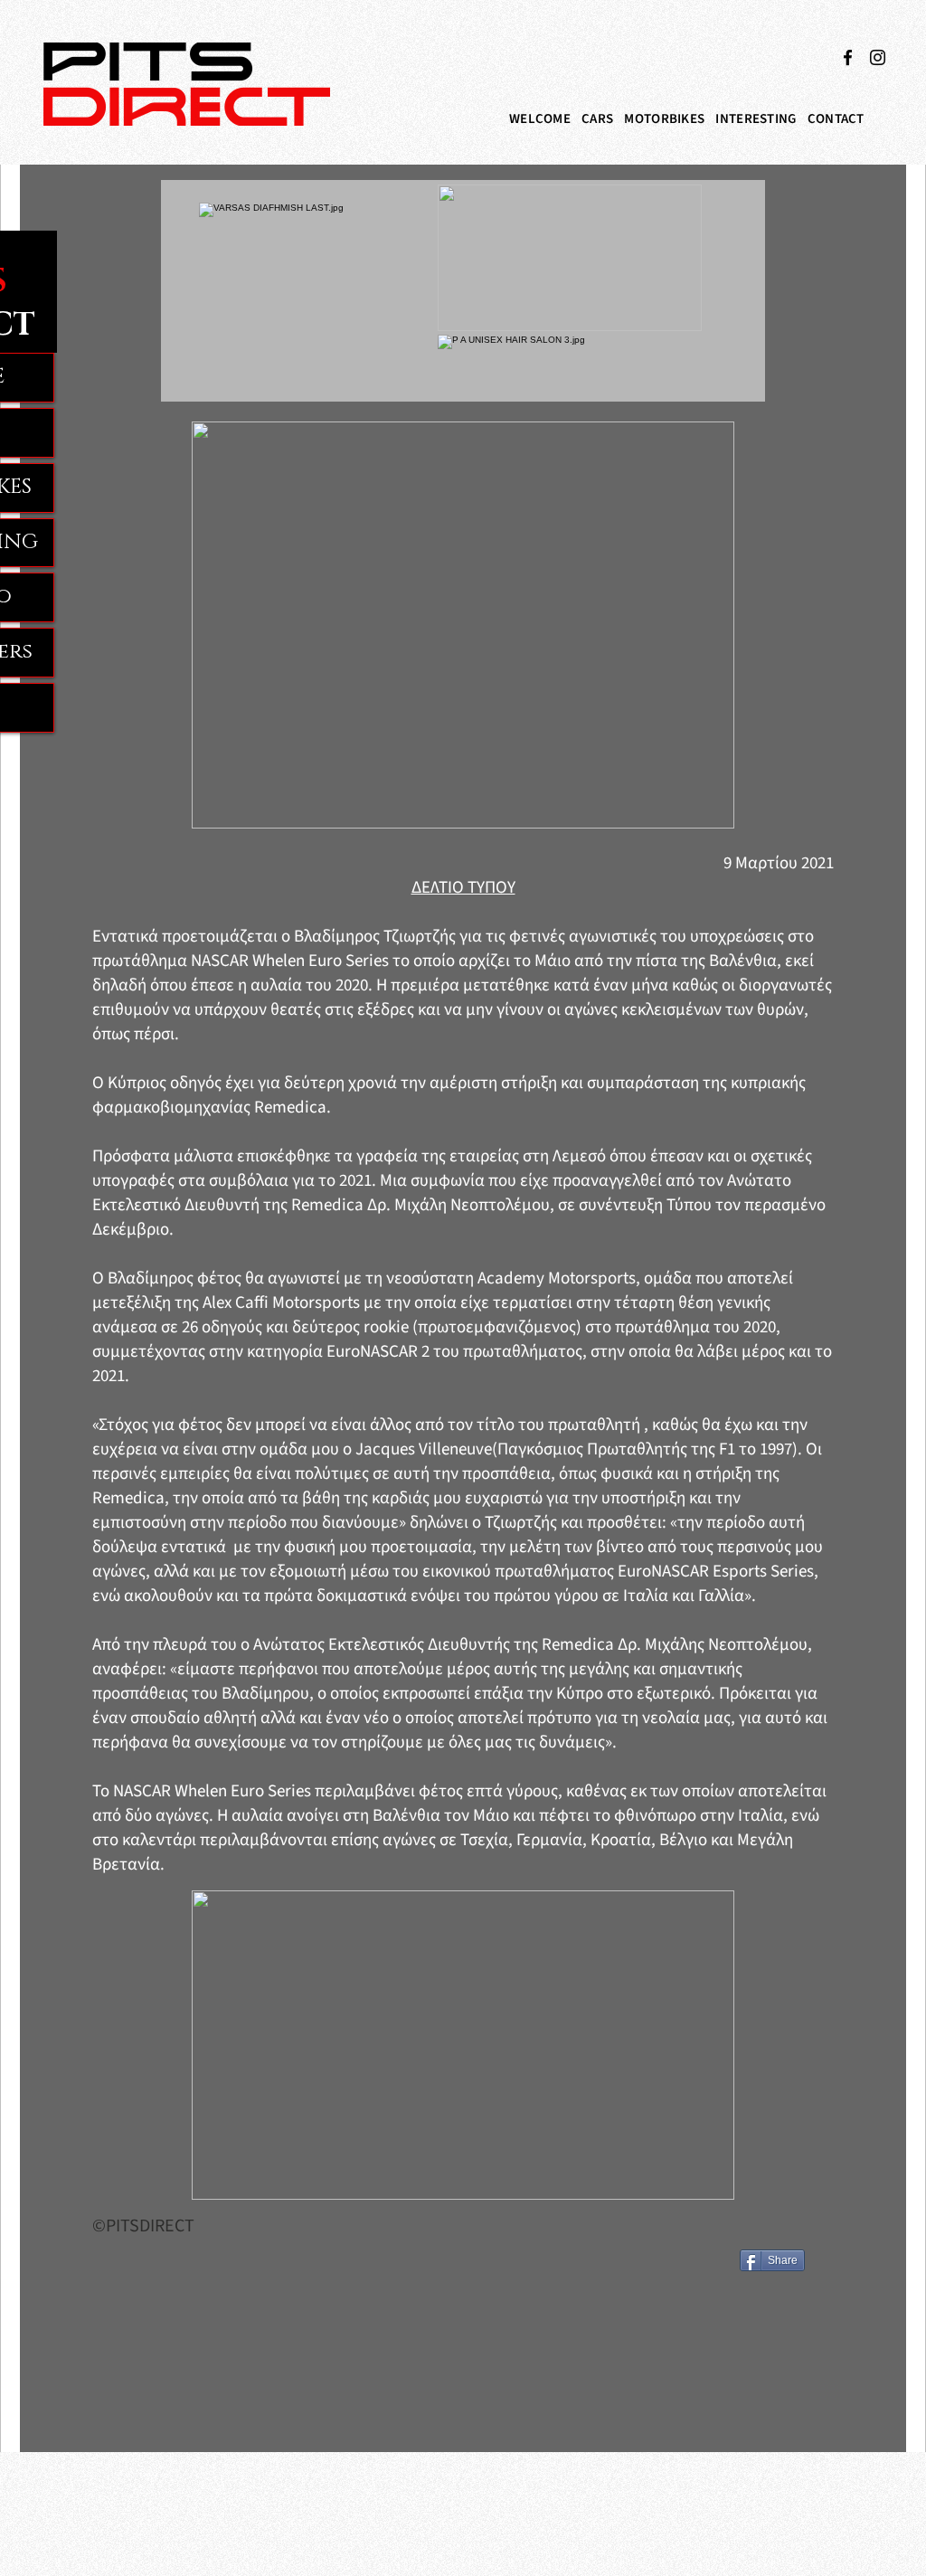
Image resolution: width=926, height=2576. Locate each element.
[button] (597, 119)
